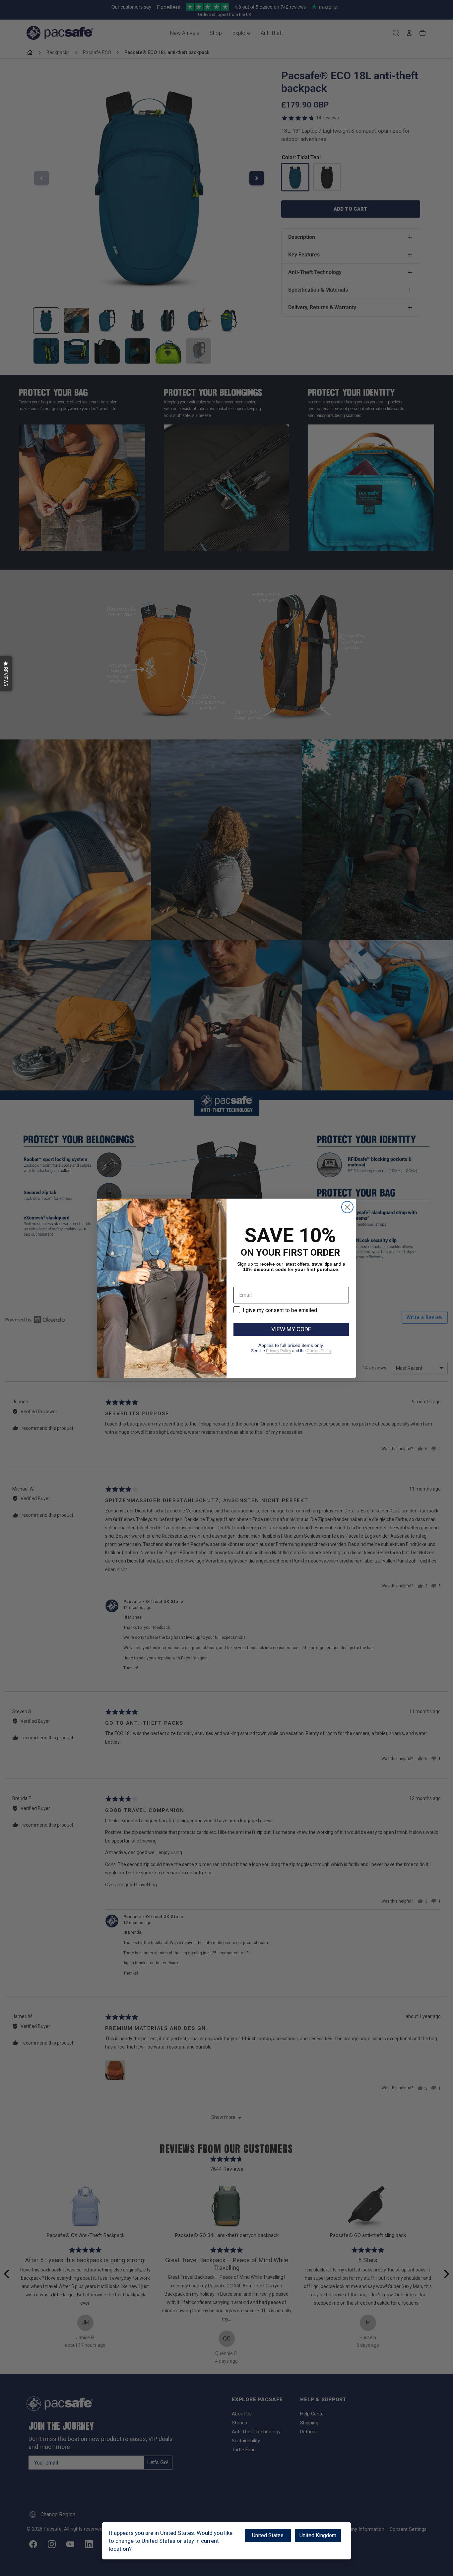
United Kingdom (318, 2535)
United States (268, 2535)
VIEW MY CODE (291, 1329)
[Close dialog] (347, 1207)
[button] (6, 674)
